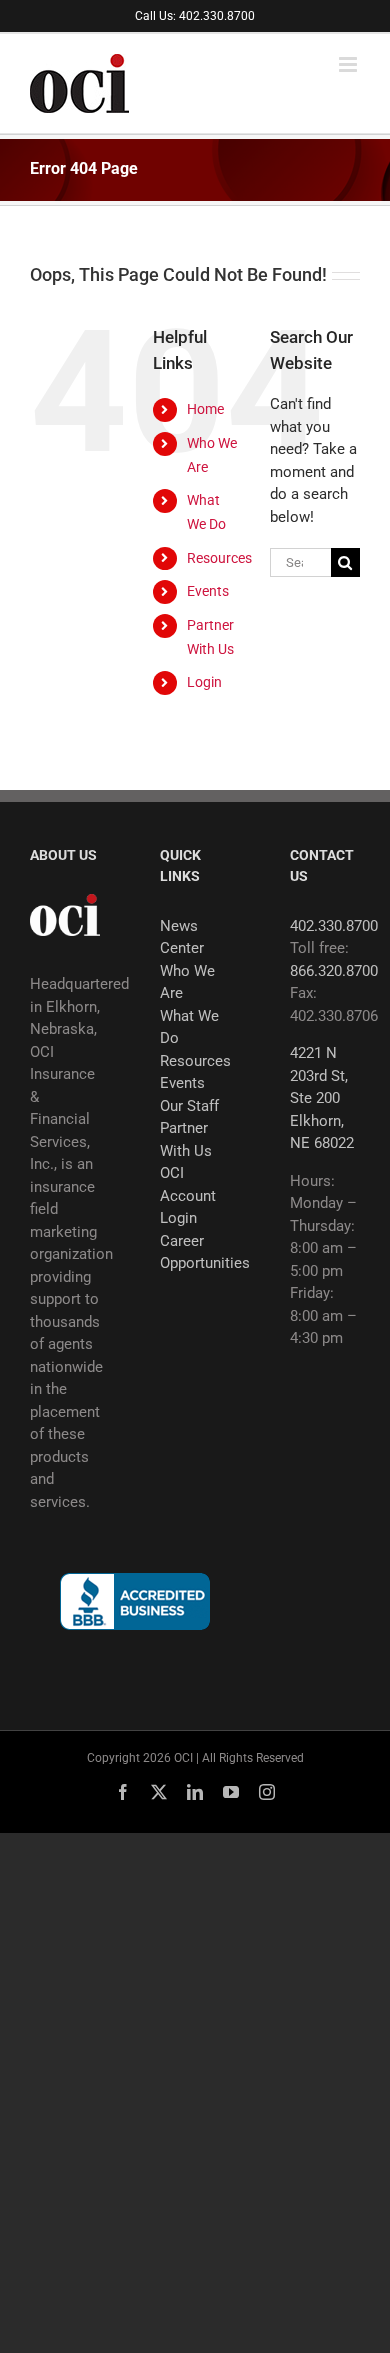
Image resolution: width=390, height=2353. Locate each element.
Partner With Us (186, 1139)
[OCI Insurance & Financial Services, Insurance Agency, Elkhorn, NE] (135, 1601)
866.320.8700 (334, 971)
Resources (219, 558)
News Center (182, 937)
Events (208, 591)
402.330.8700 (334, 926)
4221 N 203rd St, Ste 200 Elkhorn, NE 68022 (322, 1098)
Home (205, 409)
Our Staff (189, 1106)
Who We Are (187, 982)
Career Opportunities (195, 1252)
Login (204, 682)
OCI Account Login (188, 1195)
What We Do (189, 1027)
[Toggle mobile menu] (349, 64)
